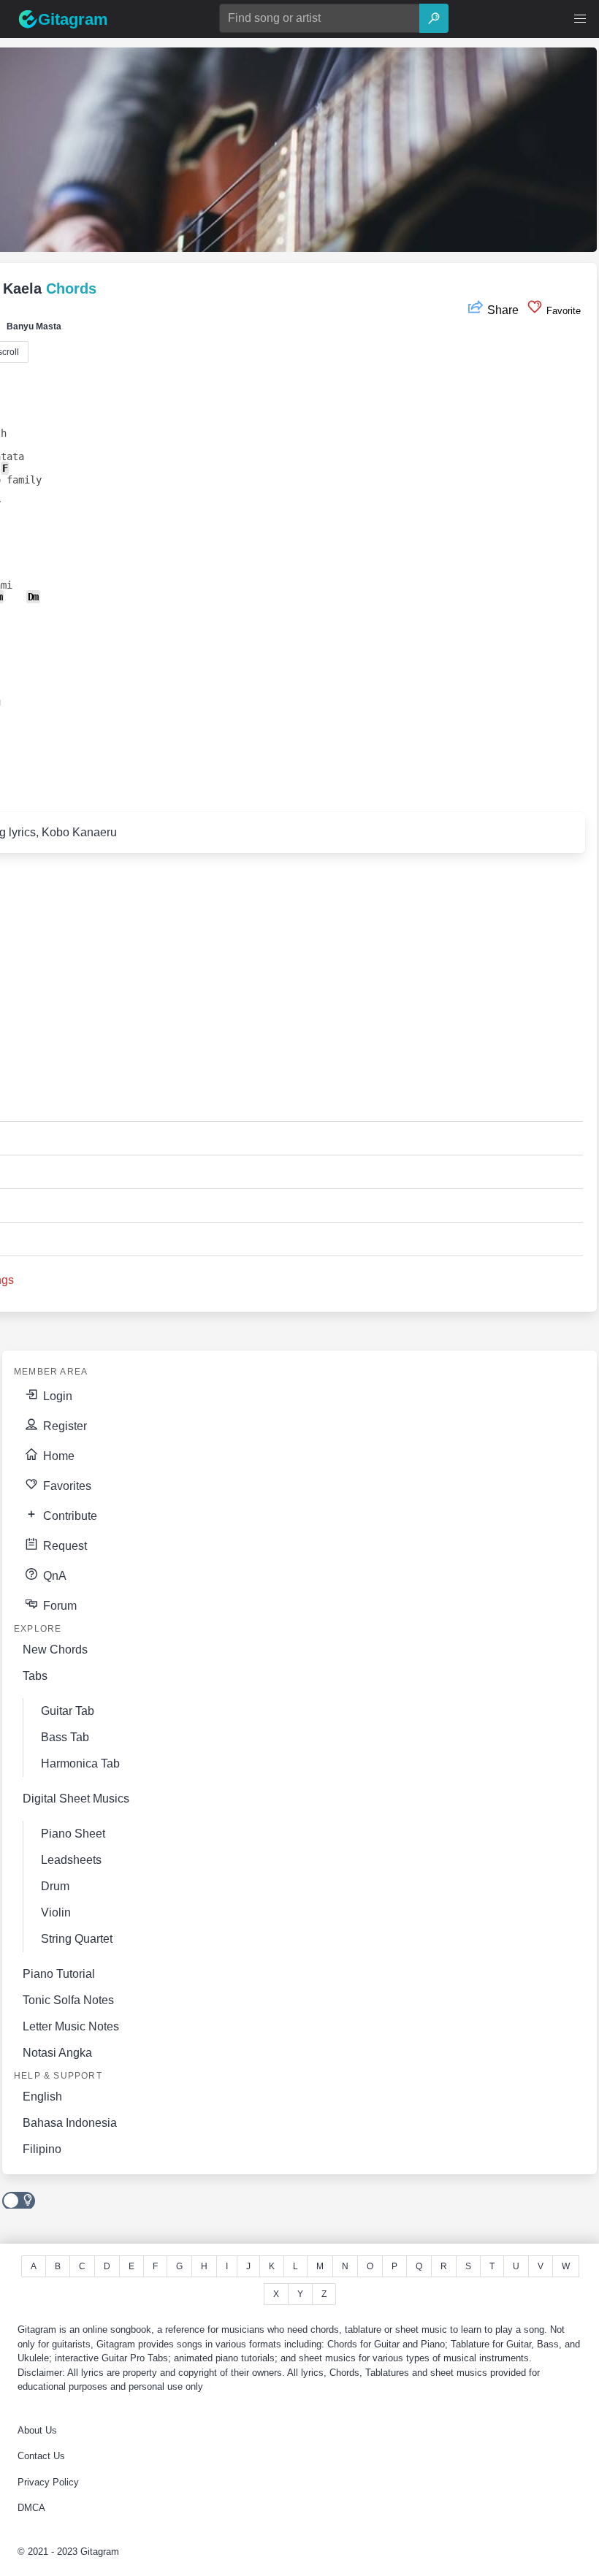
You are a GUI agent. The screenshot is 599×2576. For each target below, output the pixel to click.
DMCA (31, 2508)
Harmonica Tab (80, 1763)
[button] (580, 19)
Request (64, 1546)
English (42, 2097)
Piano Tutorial (59, 1974)
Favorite (562, 311)
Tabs (35, 1676)
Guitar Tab (68, 1711)
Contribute (69, 1516)
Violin (56, 1912)
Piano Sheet (73, 1834)
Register (64, 1426)
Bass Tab (65, 1737)
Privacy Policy (48, 2482)
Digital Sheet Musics (76, 1799)
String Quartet (77, 1939)
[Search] (434, 18)
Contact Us (41, 2456)
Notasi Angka (57, 2053)
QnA (53, 1576)
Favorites (66, 1486)
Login (56, 1396)
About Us (37, 2430)
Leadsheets (71, 1860)
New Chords (55, 1650)
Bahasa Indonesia (70, 2123)
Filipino (42, 2149)
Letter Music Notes (71, 2026)
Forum (58, 1606)
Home (57, 1456)
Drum (55, 1886)
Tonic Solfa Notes (68, 2000)
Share (503, 310)
